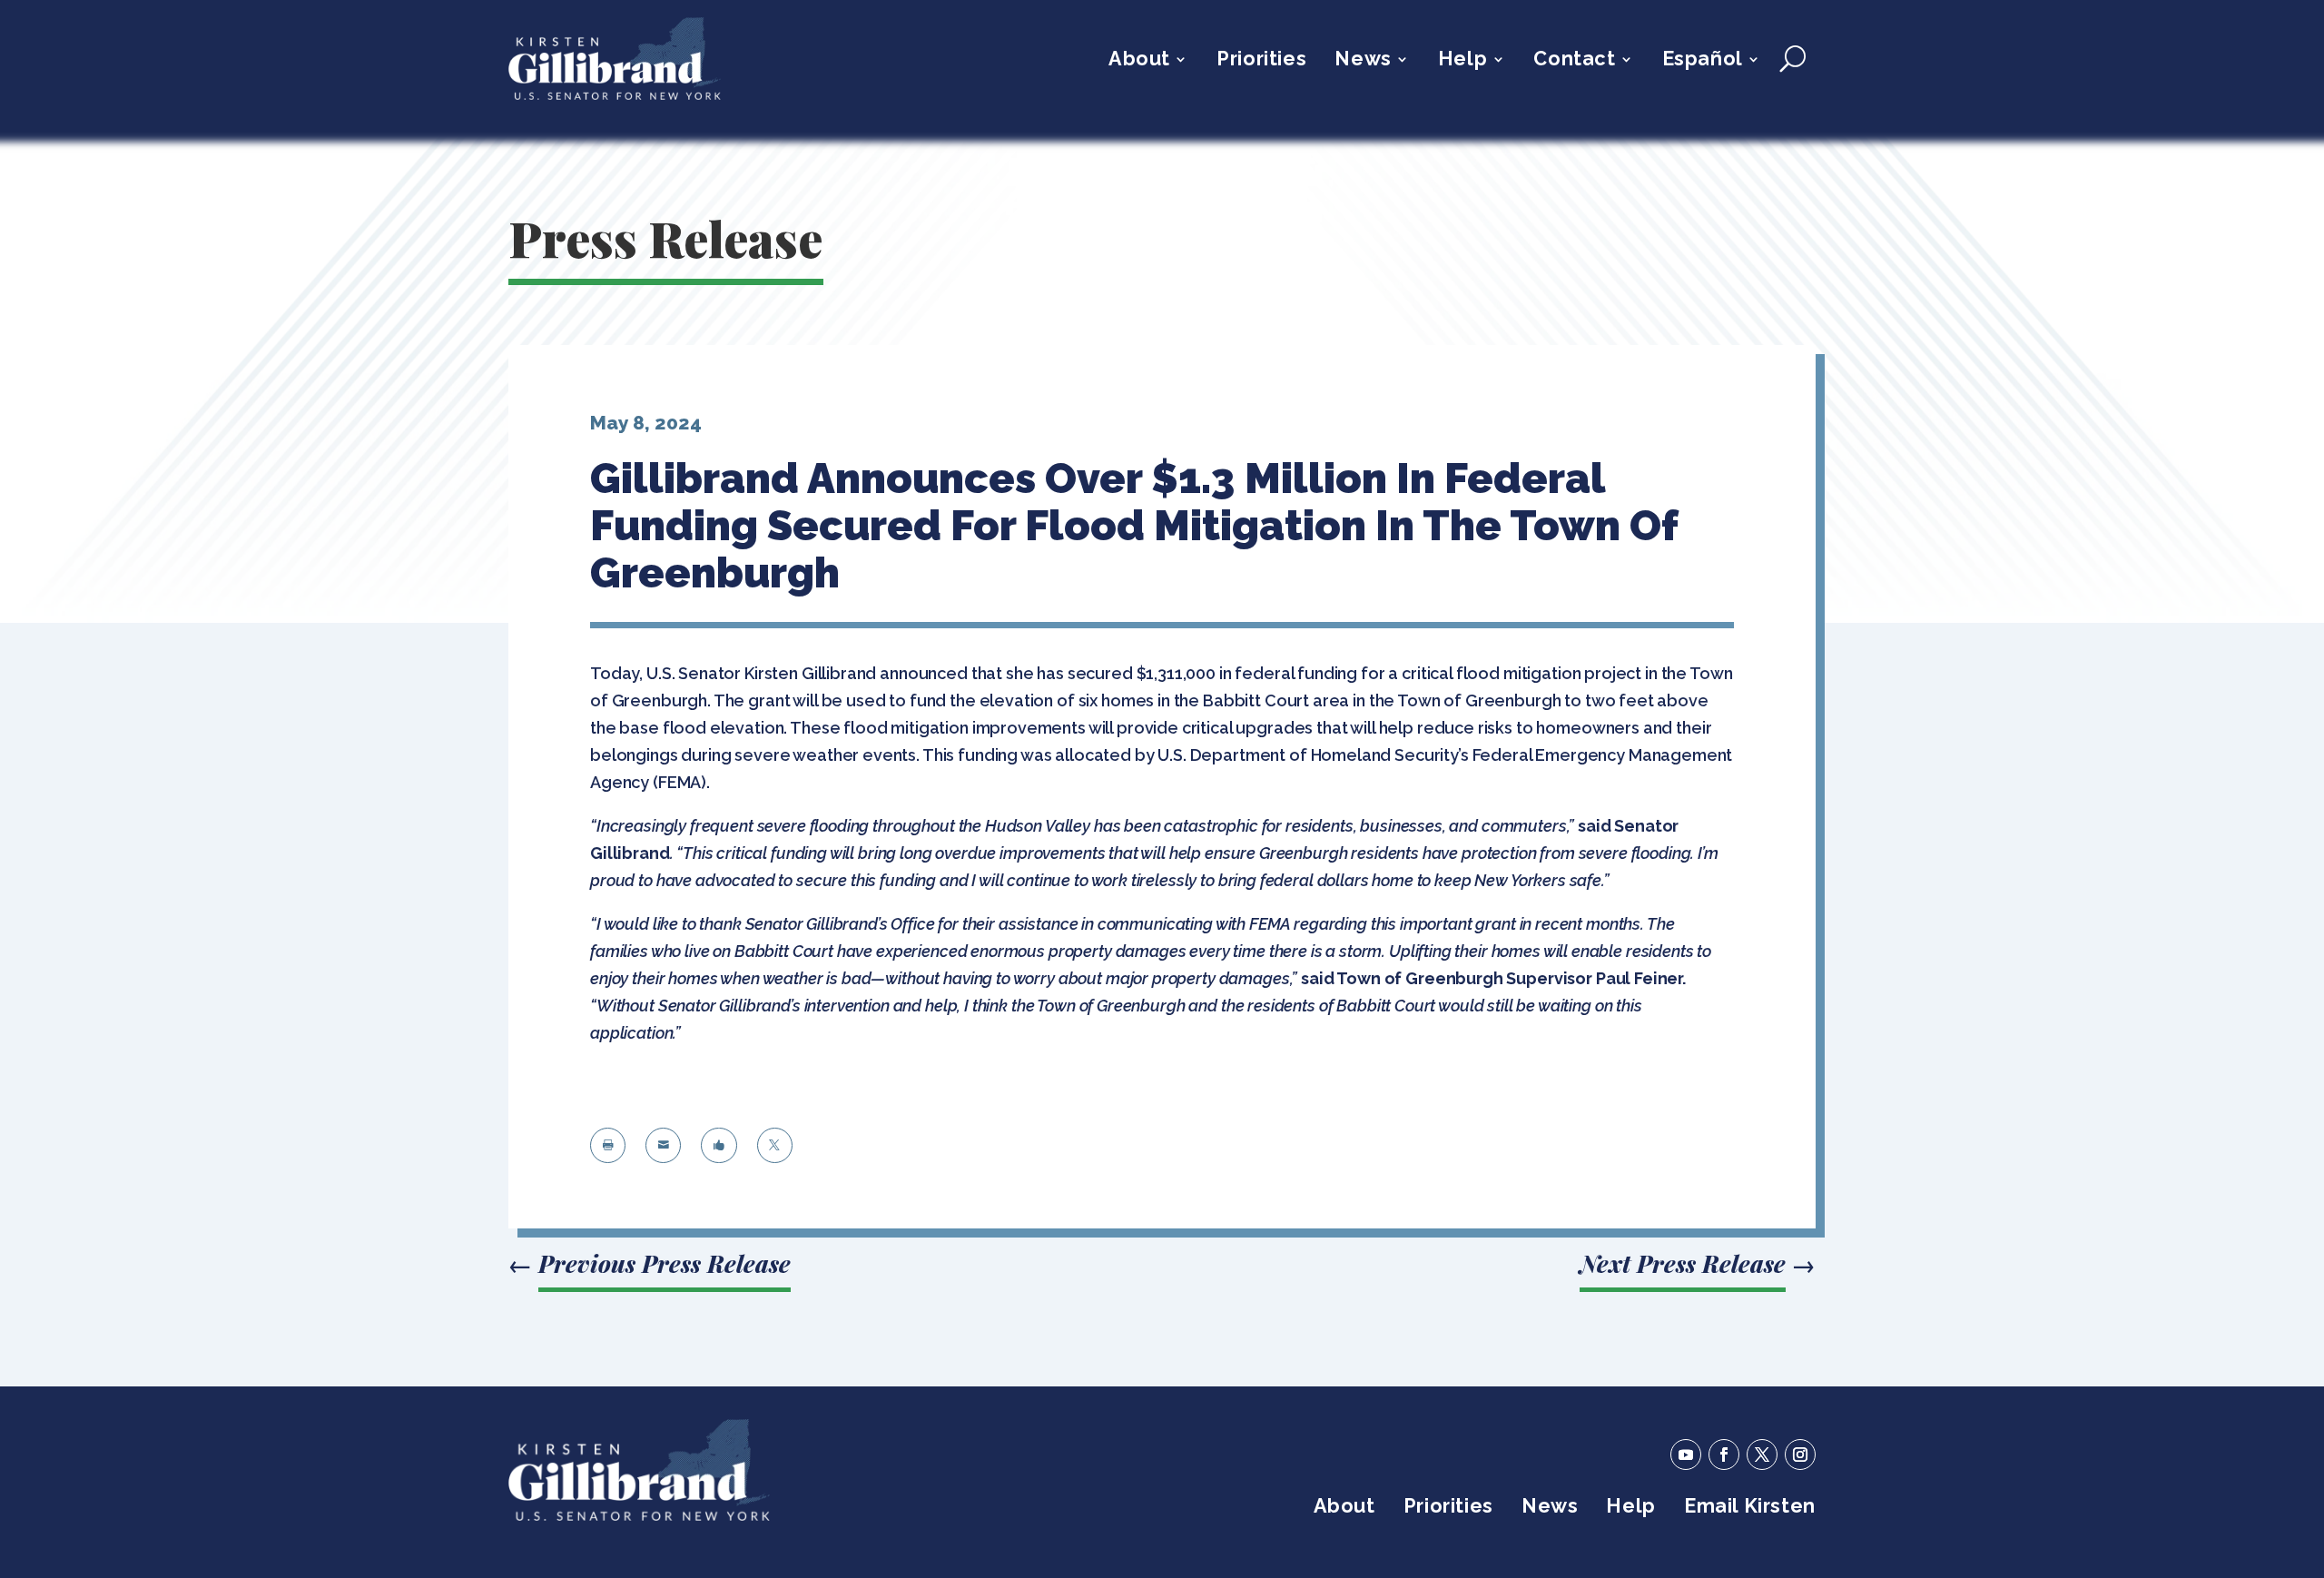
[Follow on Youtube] (1686, 1455)
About (1139, 61)
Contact (1574, 61)
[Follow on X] (1762, 1455)
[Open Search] (1792, 59)
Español (1703, 61)
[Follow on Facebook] (1724, 1455)
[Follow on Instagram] (1800, 1455)
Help (1462, 61)
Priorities (1261, 61)
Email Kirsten (1750, 1509)
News (1363, 61)
